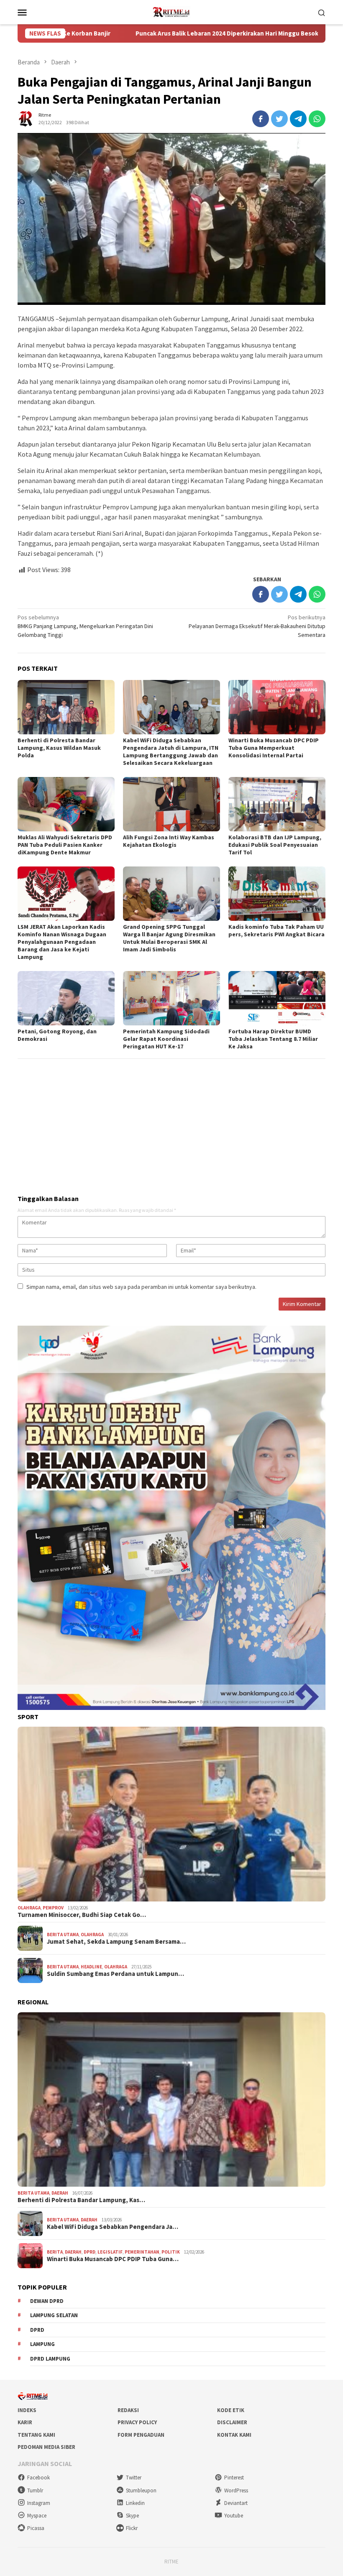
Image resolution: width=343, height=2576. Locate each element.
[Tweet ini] (279, 119)
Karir (25, 2422)
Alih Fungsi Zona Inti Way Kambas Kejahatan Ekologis (169, 841)
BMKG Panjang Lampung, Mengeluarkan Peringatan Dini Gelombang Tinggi (85, 626)
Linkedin (135, 2503)
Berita (55, 2252)
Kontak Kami (234, 2435)
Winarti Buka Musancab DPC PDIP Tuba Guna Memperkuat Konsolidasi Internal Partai (274, 748)
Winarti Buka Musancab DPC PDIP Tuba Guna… (113, 2259)
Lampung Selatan (54, 2315)
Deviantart (236, 2503)
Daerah (60, 2193)
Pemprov (53, 1908)
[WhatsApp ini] (317, 119)
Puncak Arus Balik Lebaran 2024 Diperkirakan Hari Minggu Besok (147, 33)
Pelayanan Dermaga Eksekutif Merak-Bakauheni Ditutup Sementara (257, 626)
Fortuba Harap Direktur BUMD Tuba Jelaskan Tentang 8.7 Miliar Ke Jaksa (273, 1039)
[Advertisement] (171, 1123)
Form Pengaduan (141, 2435)
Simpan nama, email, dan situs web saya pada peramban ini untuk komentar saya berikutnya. (141, 1287)
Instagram (39, 2503)
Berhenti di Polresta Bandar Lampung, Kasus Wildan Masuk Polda (59, 748)
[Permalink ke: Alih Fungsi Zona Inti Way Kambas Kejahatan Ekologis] (171, 804)
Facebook (38, 2478)
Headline (91, 1967)
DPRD (90, 2252)
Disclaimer (232, 2422)
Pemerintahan (142, 2252)
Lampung (42, 2344)
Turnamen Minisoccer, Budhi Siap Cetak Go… (82, 1915)
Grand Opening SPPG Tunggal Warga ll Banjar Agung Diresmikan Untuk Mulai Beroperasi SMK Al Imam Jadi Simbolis (169, 938)
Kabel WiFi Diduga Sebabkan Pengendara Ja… (113, 2227)
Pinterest (234, 2478)
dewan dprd (47, 2301)
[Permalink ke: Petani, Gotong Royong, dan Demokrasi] (66, 998)
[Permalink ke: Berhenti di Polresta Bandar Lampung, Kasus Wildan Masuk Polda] (66, 707)
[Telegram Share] (298, 119)
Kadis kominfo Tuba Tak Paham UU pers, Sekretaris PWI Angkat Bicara (276, 930)
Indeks (27, 2410)
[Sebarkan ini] (261, 119)
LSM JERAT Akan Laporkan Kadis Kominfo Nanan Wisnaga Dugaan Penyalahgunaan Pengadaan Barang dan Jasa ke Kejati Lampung (62, 942)
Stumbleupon (141, 2490)
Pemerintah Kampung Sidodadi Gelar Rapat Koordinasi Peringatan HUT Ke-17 (166, 1039)
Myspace (37, 2516)
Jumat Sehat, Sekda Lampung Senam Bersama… (116, 1942)
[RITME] (171, 11)
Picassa (36, 2528)
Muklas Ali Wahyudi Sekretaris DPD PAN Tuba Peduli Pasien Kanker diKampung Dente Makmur (65, 845)
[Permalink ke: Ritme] (26, 118)
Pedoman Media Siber (46, 2447)
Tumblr (35, 2490)
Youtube (234, 2516)
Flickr (132, 2528)
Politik (171, 2252)
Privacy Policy (137, 2422)
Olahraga (29, 1908)
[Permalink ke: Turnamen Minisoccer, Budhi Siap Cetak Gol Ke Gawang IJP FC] (171, 1814)
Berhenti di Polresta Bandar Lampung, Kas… (81, 2200)
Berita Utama (63, 1935)
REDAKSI (128, 2410)
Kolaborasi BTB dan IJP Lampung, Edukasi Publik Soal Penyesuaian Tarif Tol (275, 845)
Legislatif (110, 2252)
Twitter (134, 2478)
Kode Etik (231, 2410)
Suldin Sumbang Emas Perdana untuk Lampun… (115, 1974)
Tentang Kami (36, 2435)
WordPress (236, 2490)
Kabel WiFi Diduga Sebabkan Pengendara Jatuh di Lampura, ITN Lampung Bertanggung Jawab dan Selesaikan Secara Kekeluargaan (171, 751)
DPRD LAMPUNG (50, 2359)
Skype (132, 2516)
